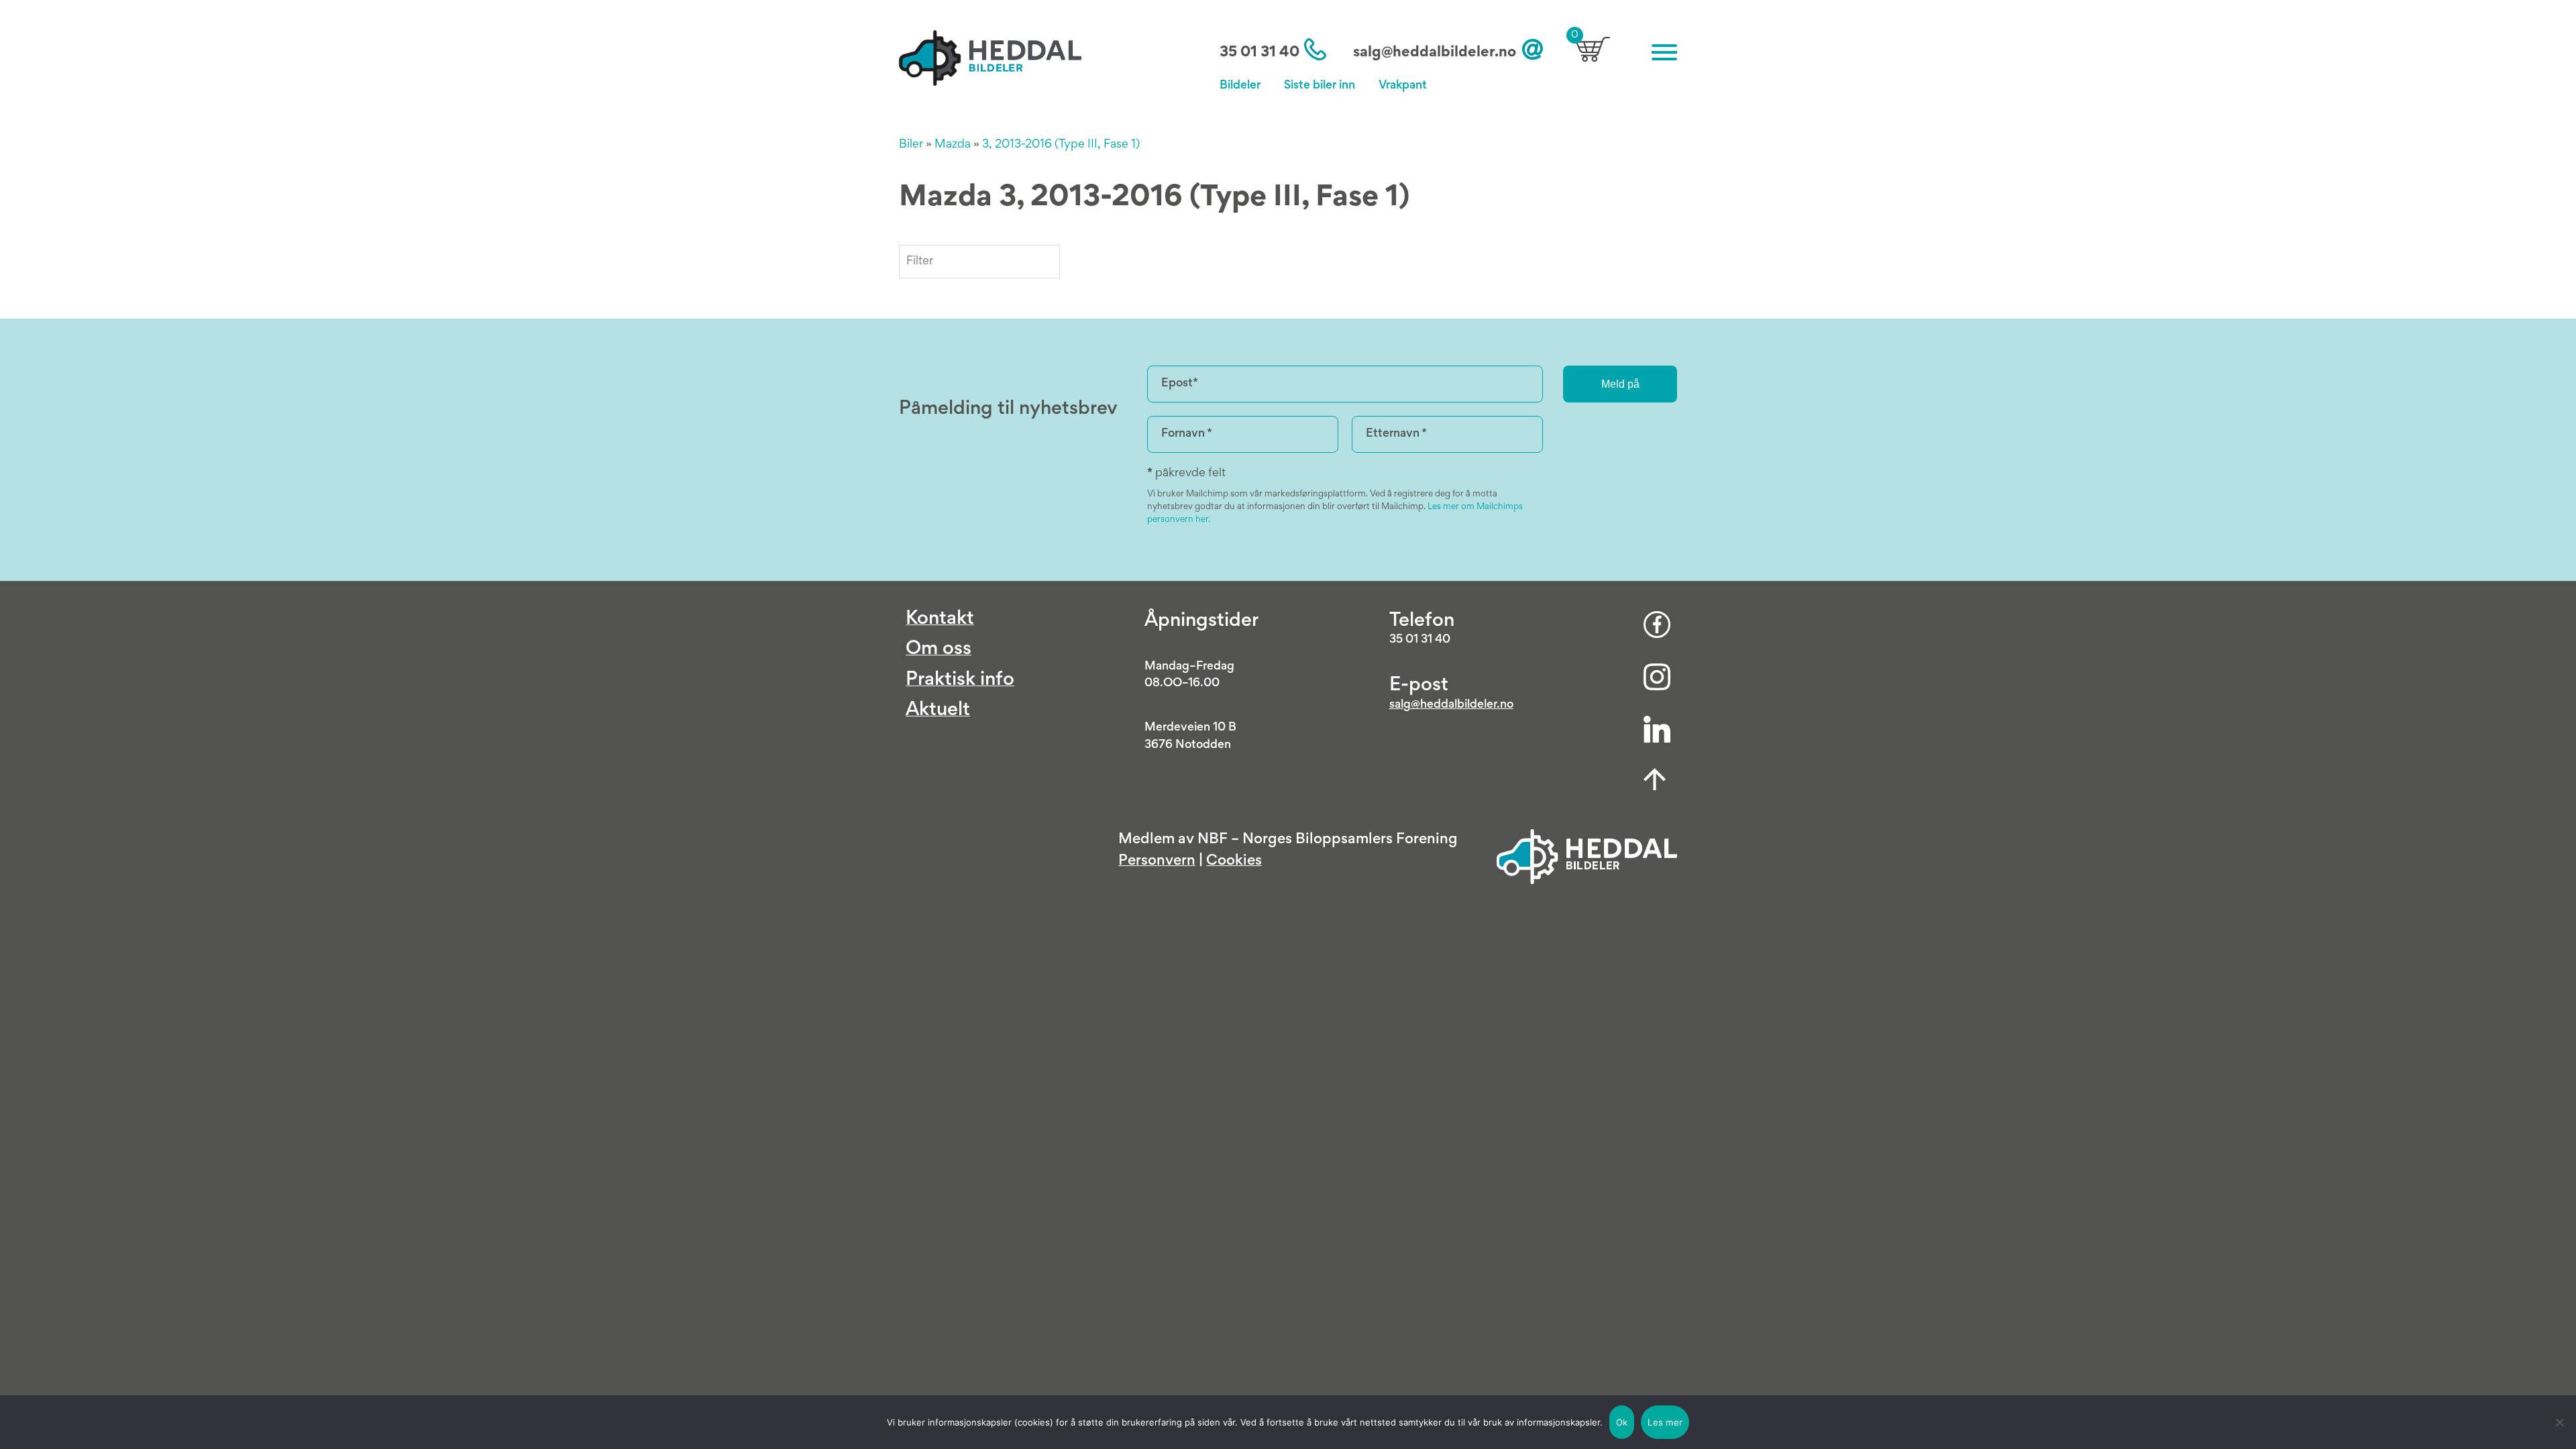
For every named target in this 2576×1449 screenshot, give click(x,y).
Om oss (938, 650)
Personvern (1157, 861)
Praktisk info (960, 681)
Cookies (1234, 861)
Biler (911, 145)
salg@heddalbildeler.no (1435, 53)
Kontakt (940, 620)
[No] (2559, 1422)
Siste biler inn (1320, 86)
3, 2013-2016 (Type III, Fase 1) (1061, 145)
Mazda (953, 145)
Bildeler (1240, 86)
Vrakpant (1403, 86)
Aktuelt (938, 711)
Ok (1622, 1422)
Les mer (1665, 1422)
